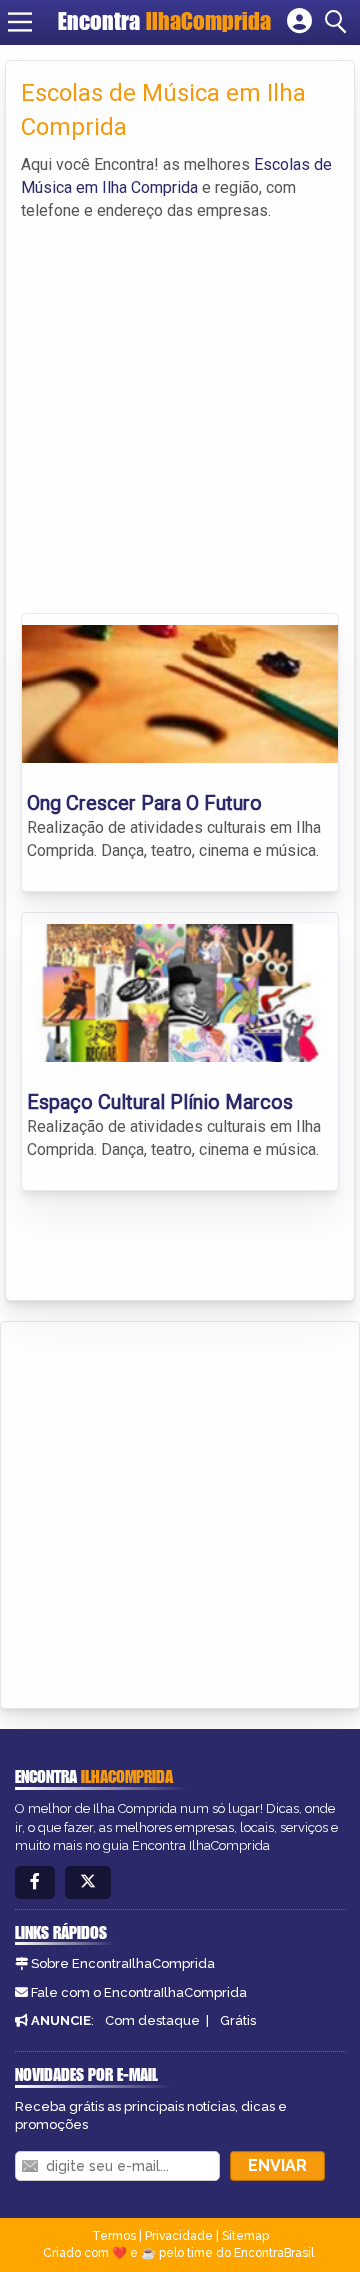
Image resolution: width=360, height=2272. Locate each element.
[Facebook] (35, 1882)
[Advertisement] (180, 413)
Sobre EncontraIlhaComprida (123, 1963)
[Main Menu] (20, 22)
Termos (114, 2236)
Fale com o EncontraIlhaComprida (139, 1992)
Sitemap (245, 2236)
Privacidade (179, 2236)
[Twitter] (88, 1882)
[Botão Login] (299, 22)
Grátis (238, 2020)
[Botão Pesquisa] (339, 22)
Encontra (164, 21)
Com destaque (152, 2020)
